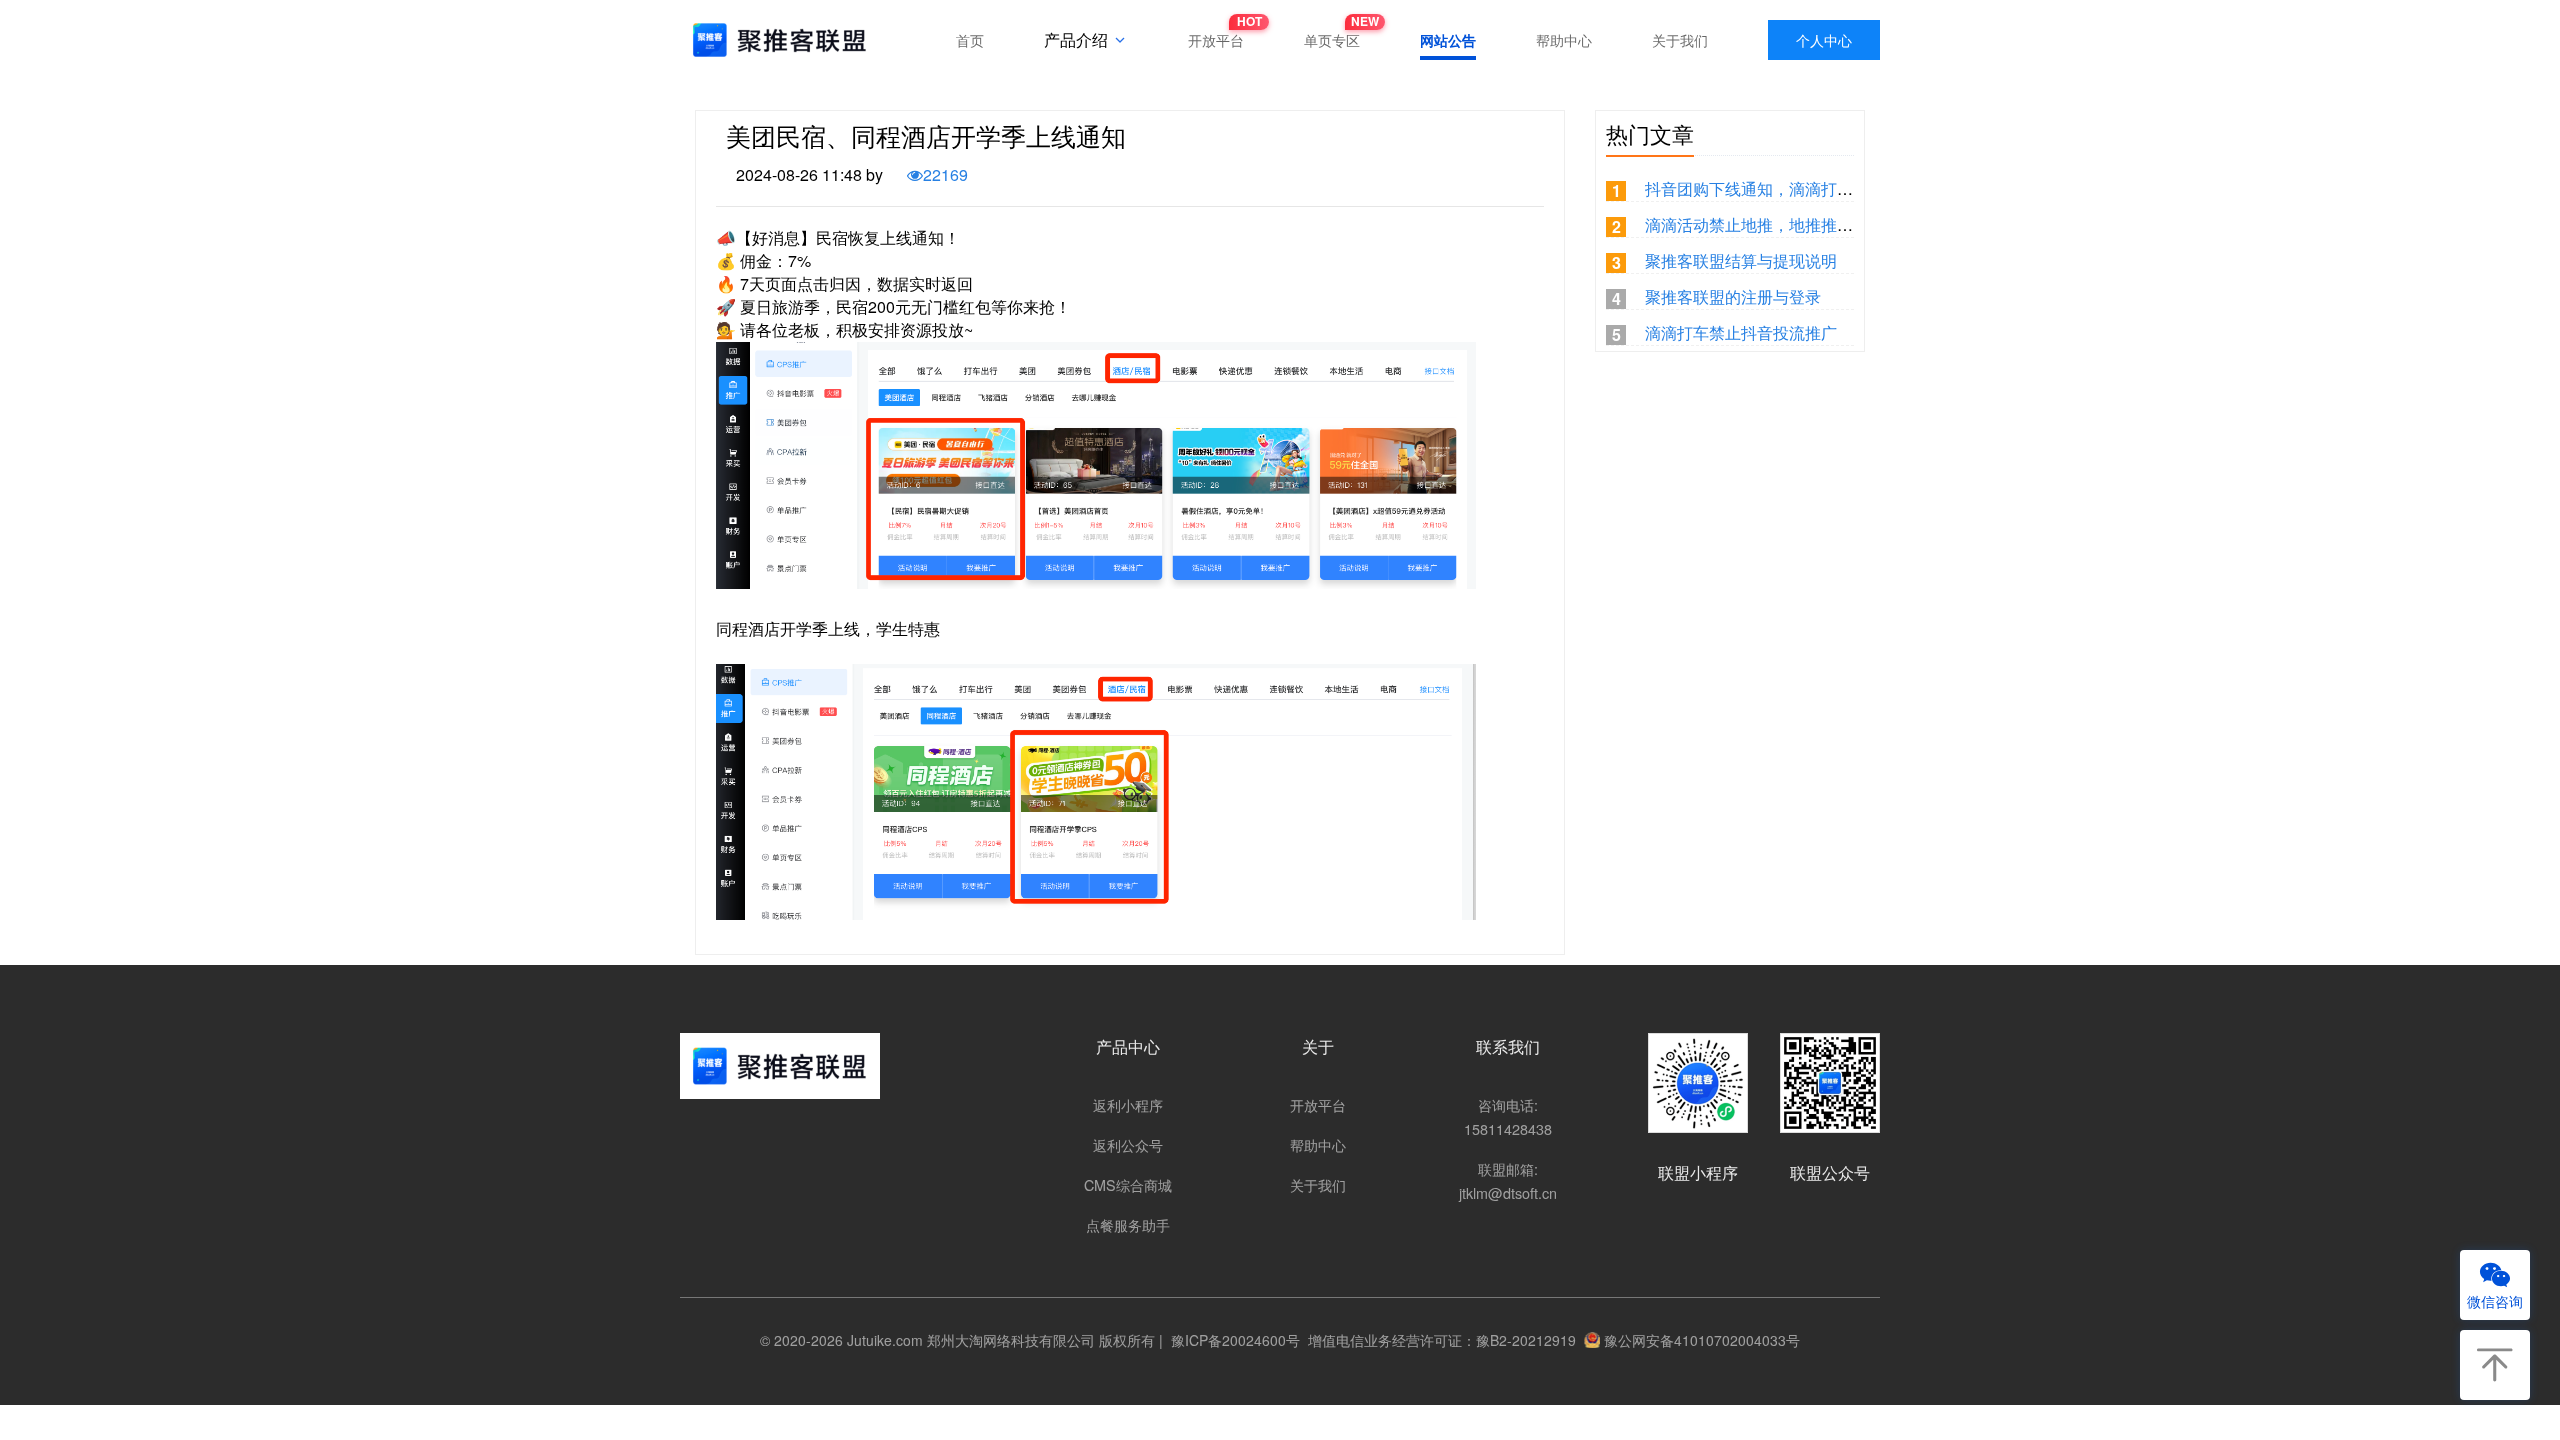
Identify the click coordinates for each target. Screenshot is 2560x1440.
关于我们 (1680, 39)
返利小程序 (1128, 1104)
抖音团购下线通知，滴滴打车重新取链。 (1789, 188)
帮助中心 (1564, 39)
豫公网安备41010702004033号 (1702, 1340)
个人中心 (1824, 39)
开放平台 (1216, 35)
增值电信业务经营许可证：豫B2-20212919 (1438, 1340)
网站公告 (1448, 40)
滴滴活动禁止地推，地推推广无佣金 (1773, 224)
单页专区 (1332, 35)
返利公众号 (1128, 1144)
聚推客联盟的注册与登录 (1733, 296)
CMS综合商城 (1128, 1184)
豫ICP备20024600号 (1231, 1340)
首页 (970, 39)
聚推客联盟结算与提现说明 (1741, 260)
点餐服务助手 (1128, 1224)
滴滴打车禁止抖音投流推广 (1741, 332)
